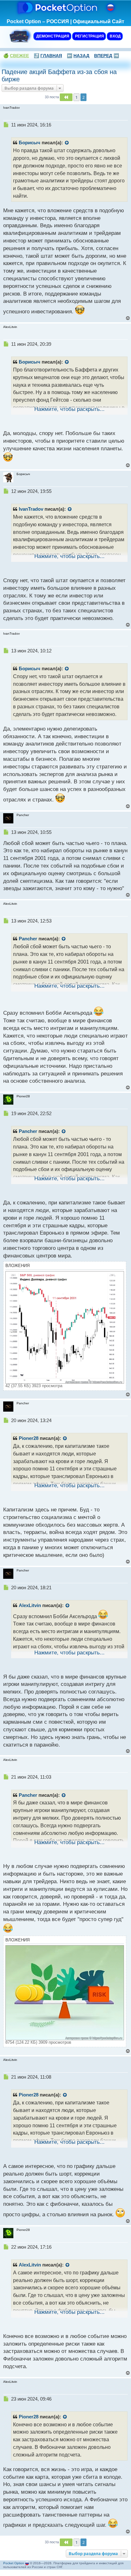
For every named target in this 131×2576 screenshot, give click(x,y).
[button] (66, 97)
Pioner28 (29, 1438)
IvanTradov (31, 509)
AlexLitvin (30, 1605)
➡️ (107, 56)
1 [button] (76, 97)
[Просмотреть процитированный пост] (67, 143)
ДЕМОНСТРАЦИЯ (52, 36)
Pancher (28, 939)
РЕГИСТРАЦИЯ (89, 36)
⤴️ (48, 56)
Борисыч (30, 143)
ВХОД (115, 36)
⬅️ (78, 56)
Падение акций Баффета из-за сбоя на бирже (59, 75)
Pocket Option (14, 2563)
